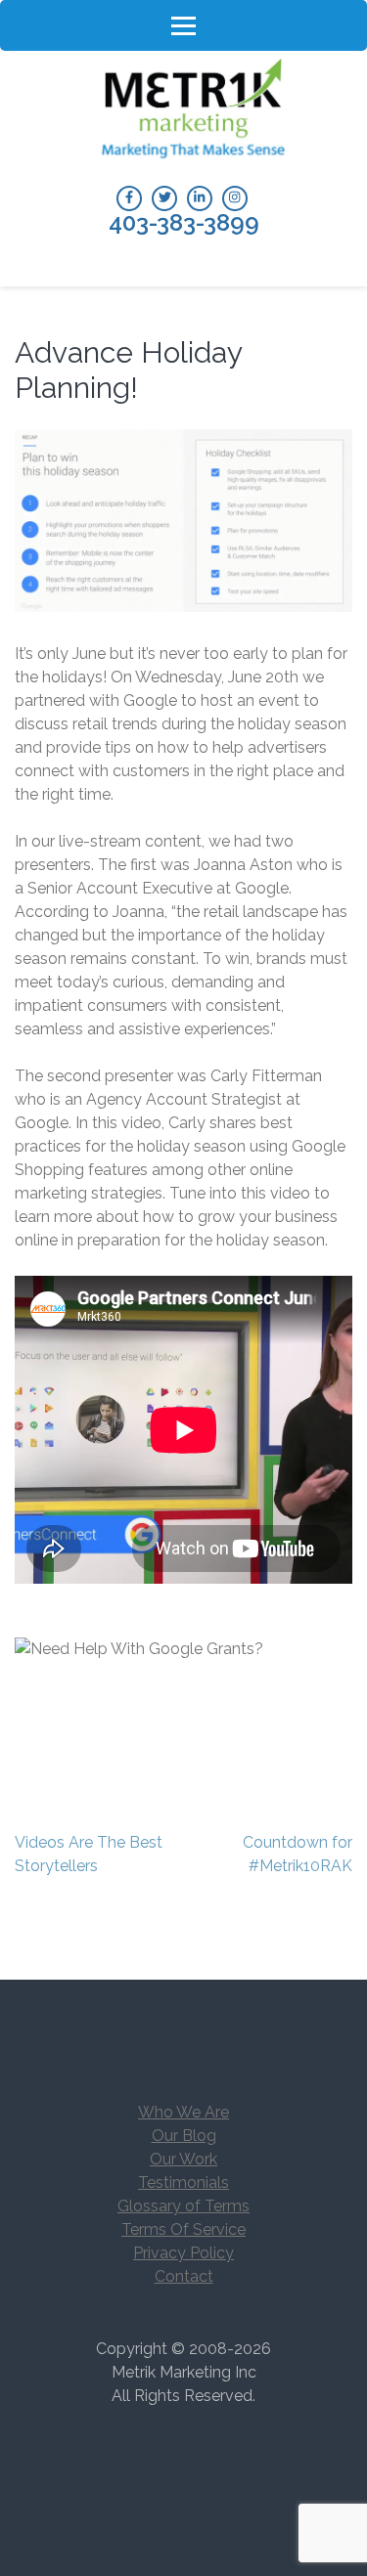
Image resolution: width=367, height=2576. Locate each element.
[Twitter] (164, 198)
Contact (184, 2276)
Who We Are (183, 2112)
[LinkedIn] (200, 198)
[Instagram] (235, 198)
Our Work (183, 2159)
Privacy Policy (183, 2253)
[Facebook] (129, 198)
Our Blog (184, 2136)
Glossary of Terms (183, 2206)
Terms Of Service (183, 2229)
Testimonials (183, 2183)
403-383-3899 (184, 223)
